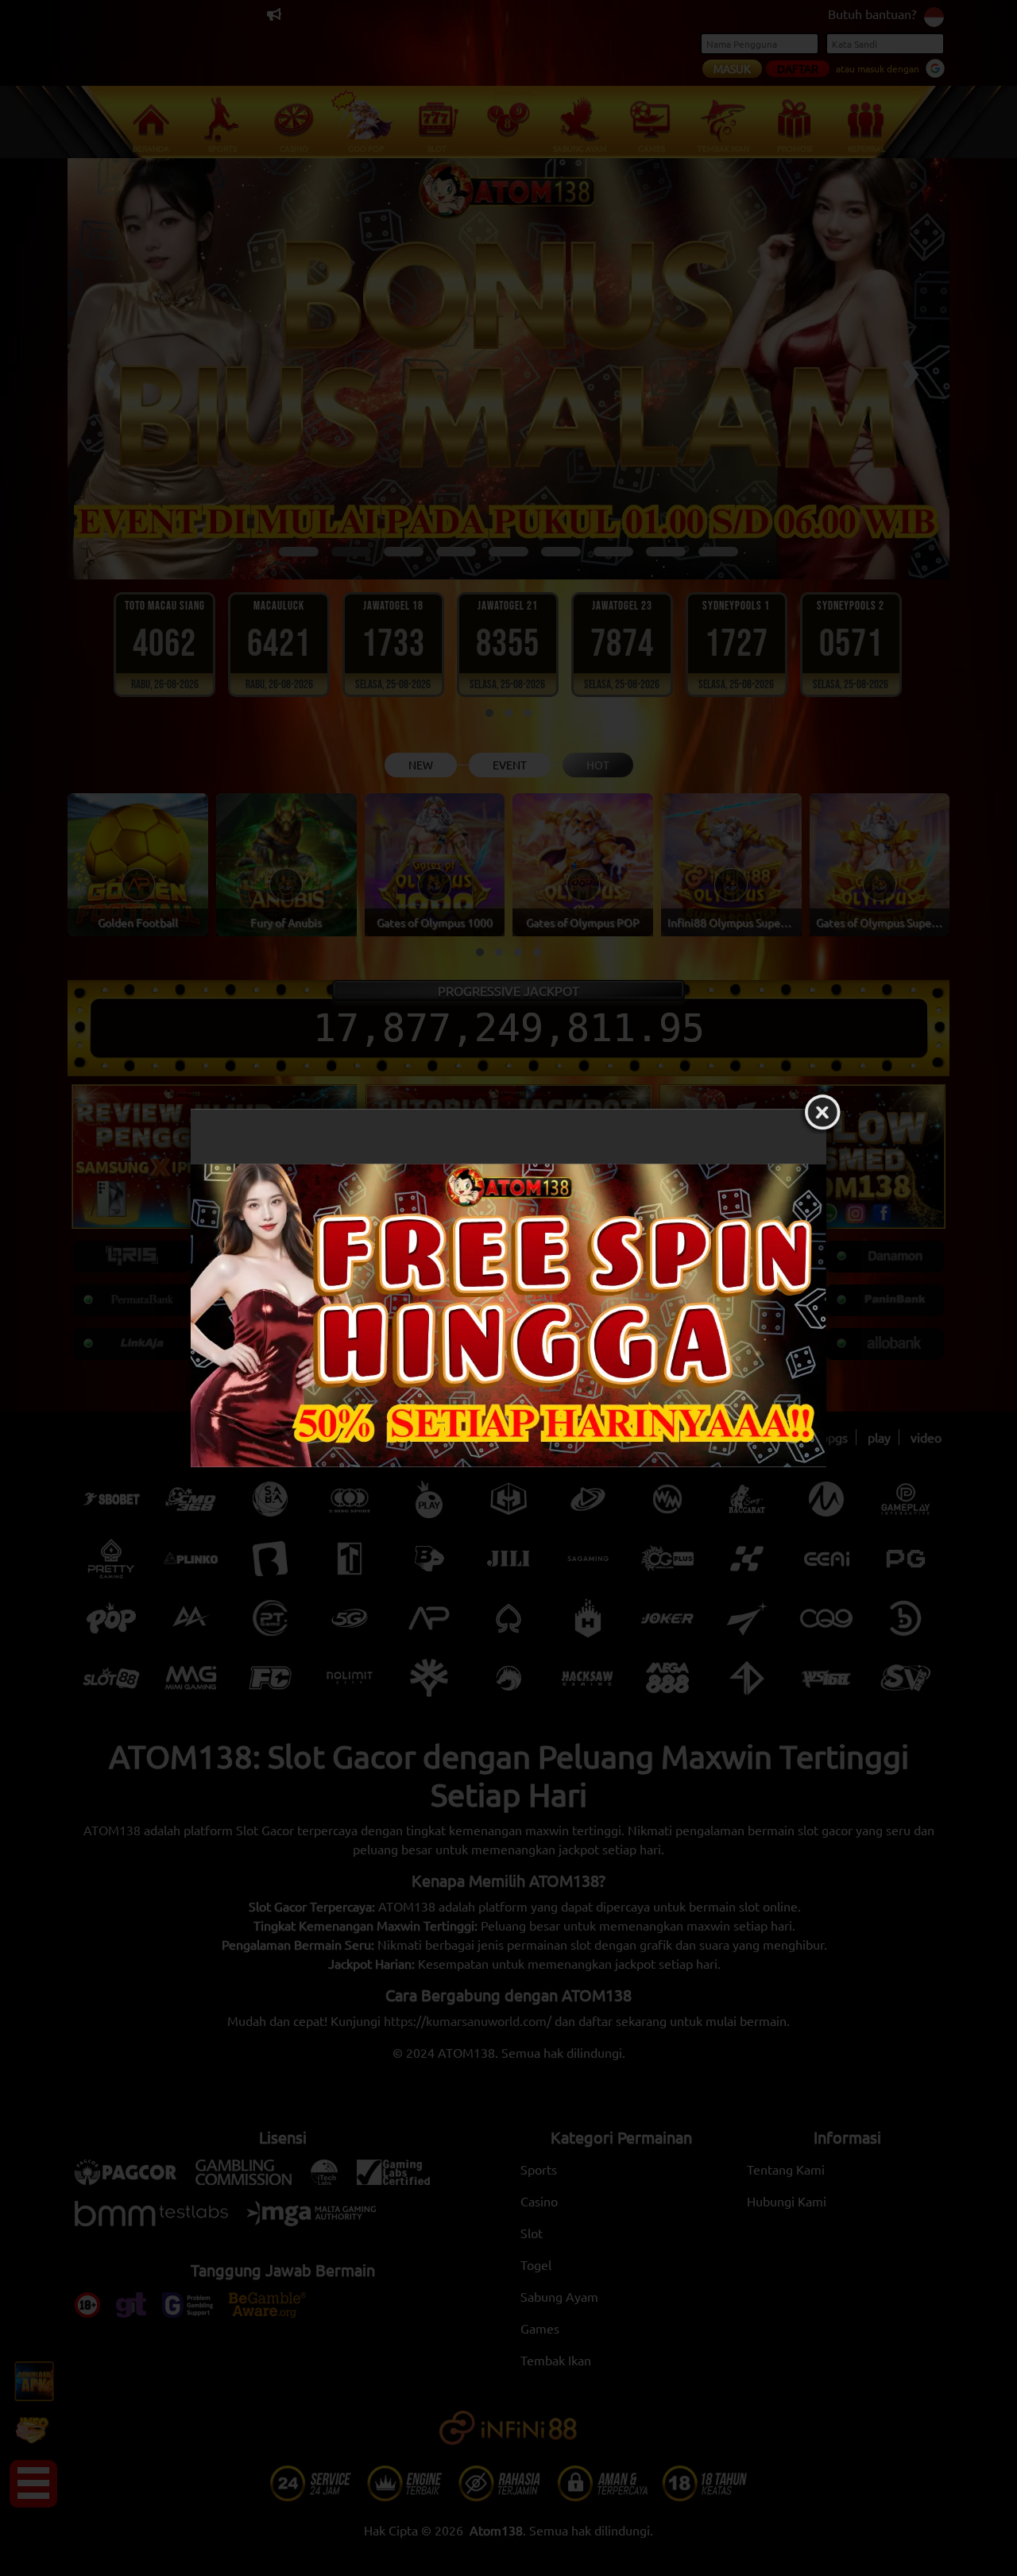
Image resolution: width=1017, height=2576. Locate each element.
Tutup (822, 1113)
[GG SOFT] (508, 1315)
